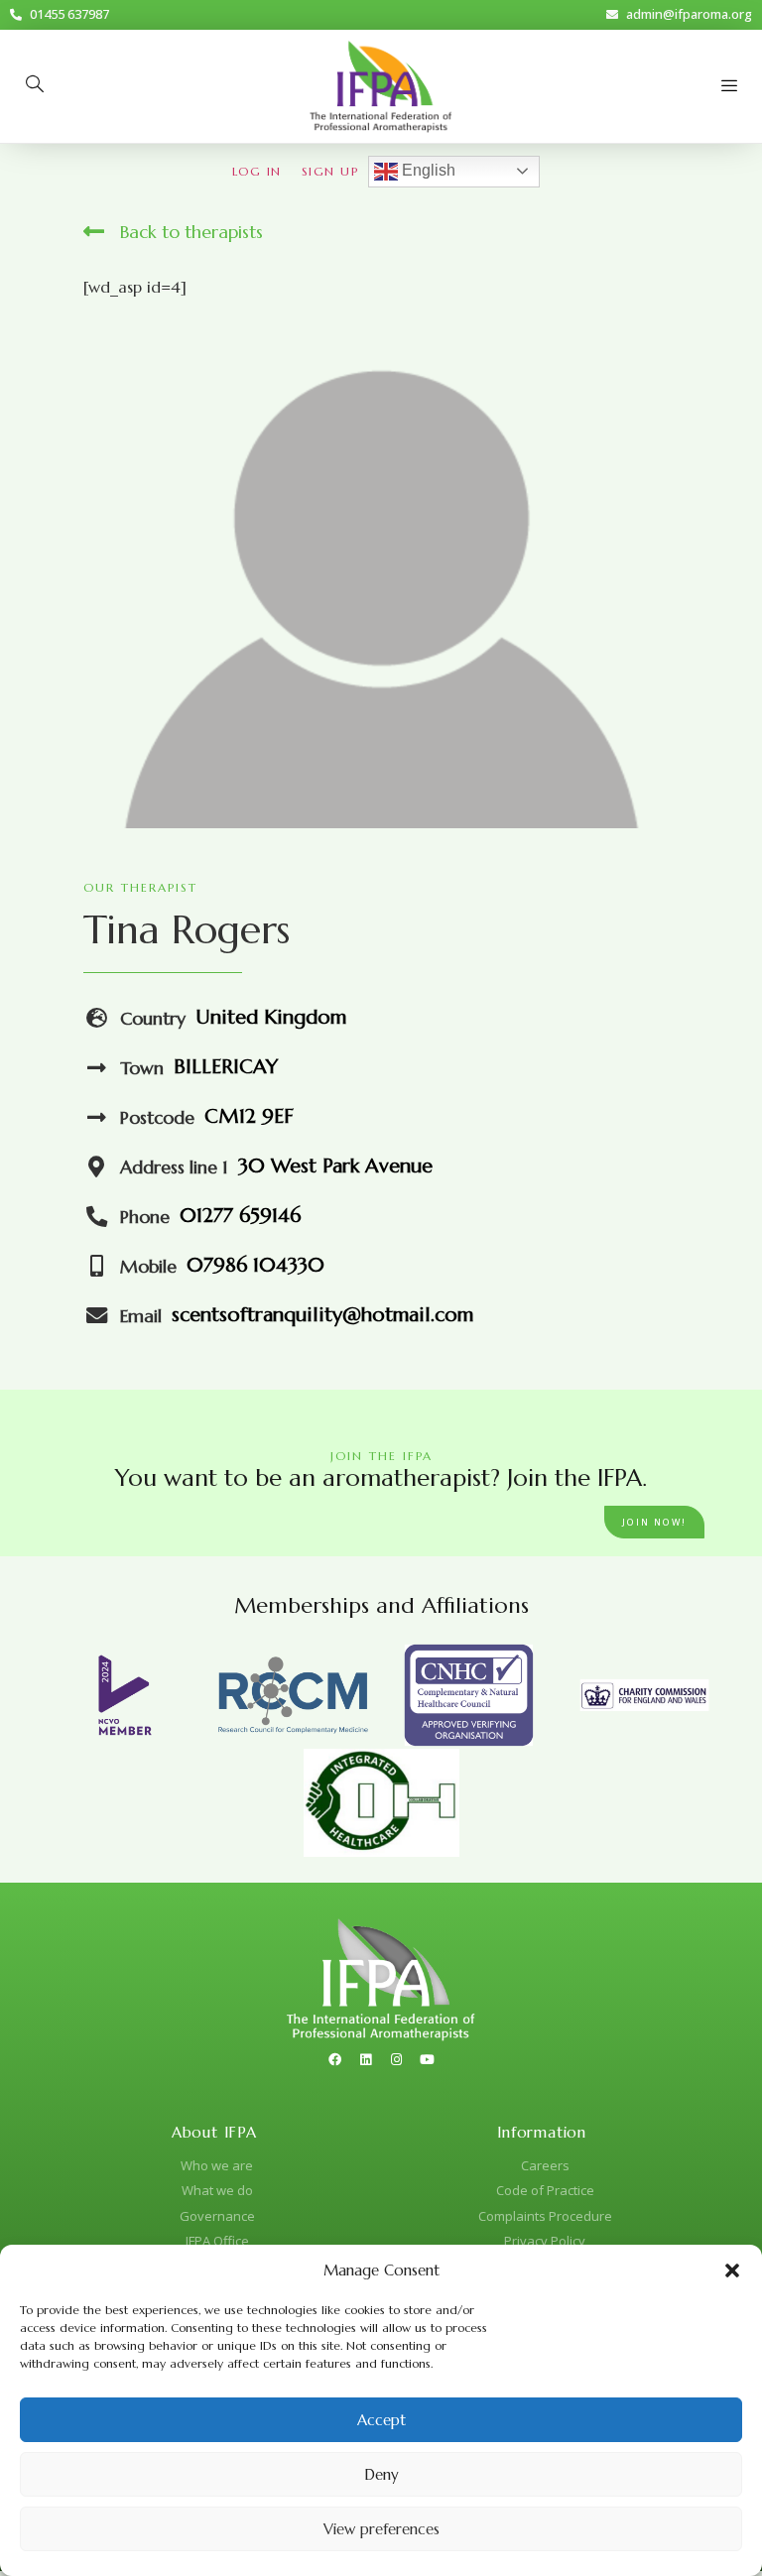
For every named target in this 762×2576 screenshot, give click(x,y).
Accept (381, 2420)
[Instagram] (397, 2059)
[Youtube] (428, 2059)
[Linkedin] (366, 2059)
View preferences (381, 2529)
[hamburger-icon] (730, 86)
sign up (330, 171)
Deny (381, 2474)
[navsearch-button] (35, 86)
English (427, 170)
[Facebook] (335, 2059)
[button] (732, 2270)
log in (257, 171)
